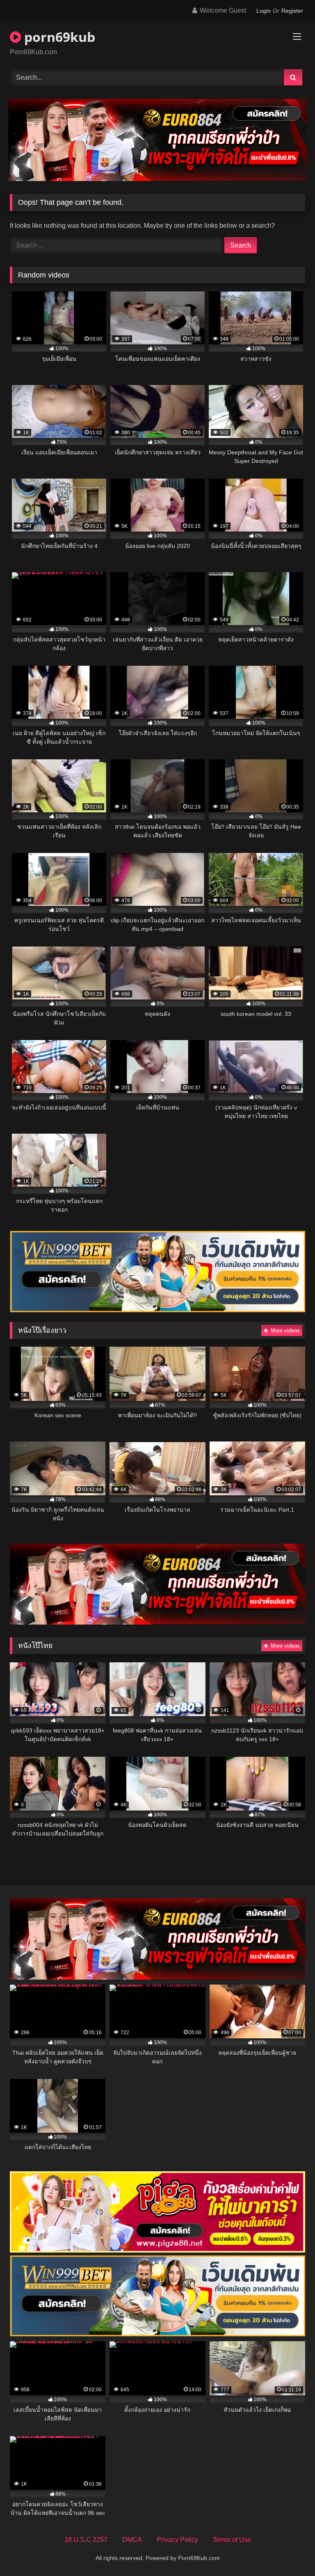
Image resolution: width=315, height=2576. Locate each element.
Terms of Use (232, 2540)
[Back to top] (290, 2552)
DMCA (132, 2540)
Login (264, 11)
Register (292, 11)
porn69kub (58, 37)
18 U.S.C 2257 (86, 2540)
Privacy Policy (177, 2540)
